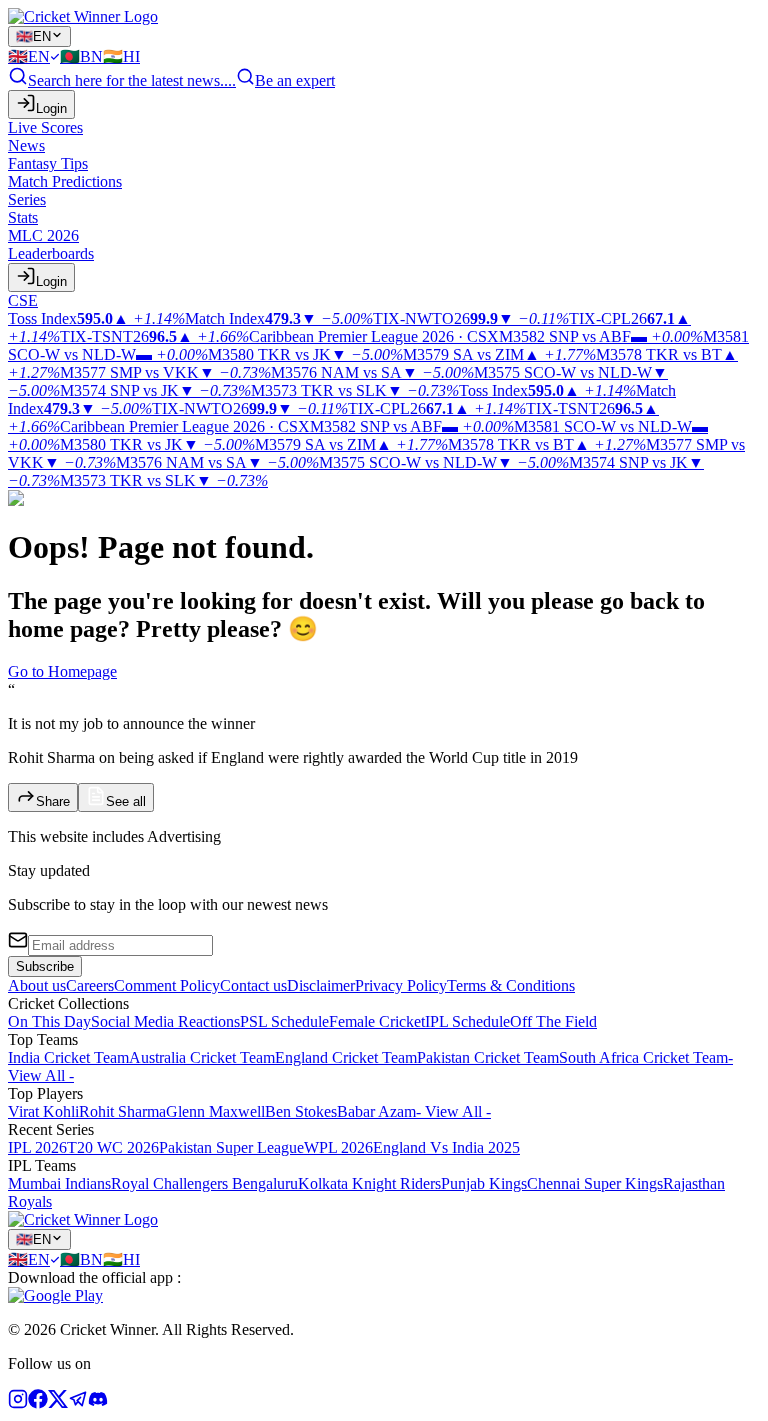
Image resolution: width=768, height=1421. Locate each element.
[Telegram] (78, 1403)
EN (33, 36)
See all (126, 801)
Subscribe (45, 966)
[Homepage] (83, 16)
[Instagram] (18, 1403)
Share (53, 801)
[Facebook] (38, 1403)
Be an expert (295, 80)
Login (51, 108)
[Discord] (98, 1403)
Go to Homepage (62, 671)
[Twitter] (58, 1403)
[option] (34, 56)
